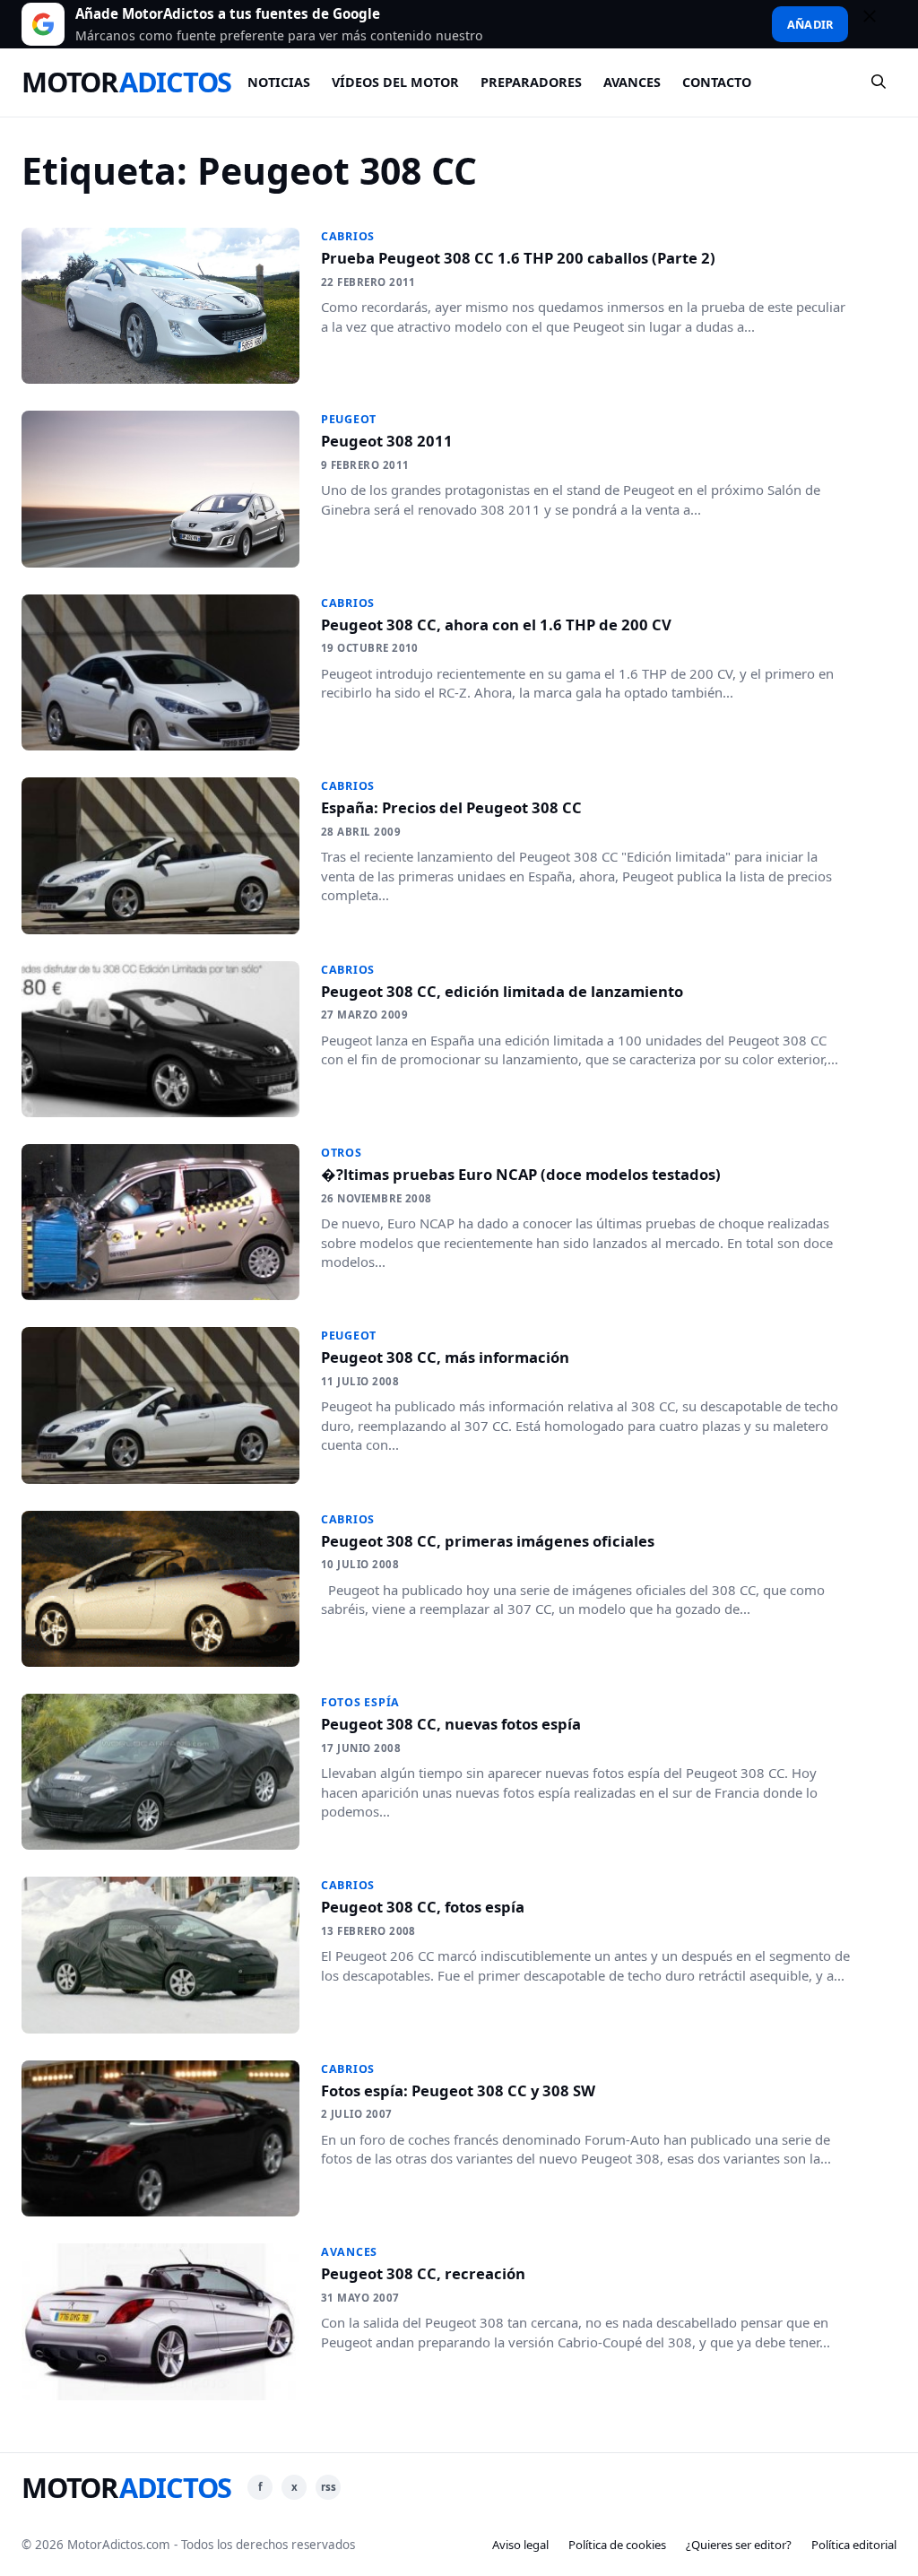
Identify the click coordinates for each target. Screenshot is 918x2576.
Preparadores (531, 82)
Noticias (279, 82)
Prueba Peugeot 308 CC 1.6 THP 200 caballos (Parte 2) (518, 258)
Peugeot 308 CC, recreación (423, 2273)
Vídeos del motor (395, 82)
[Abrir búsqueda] (879, 82)
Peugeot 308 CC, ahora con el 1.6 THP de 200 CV (496, 624)
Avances (632, 82)
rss (329, 2487)
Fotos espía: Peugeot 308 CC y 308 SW (458, 2090)
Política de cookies (617, 2545)
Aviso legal (520, 2545)
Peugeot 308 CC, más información (445, 1357)
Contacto (717, 82)
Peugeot (349, 419)
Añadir (810, 24)
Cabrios (348, 236)
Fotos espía (360, 1702)
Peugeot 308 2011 (387, 441)
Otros (342, 1153)
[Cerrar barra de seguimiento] (878, 24)
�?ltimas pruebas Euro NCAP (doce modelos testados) (521, 1174)
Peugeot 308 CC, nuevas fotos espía (451, 1724)
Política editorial (854, 2545)
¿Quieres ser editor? (739, 2545)
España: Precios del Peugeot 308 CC (451, 807)
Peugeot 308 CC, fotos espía (423, 1907)
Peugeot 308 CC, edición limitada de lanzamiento (502, 991)
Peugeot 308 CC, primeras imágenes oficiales (488, 1541)
